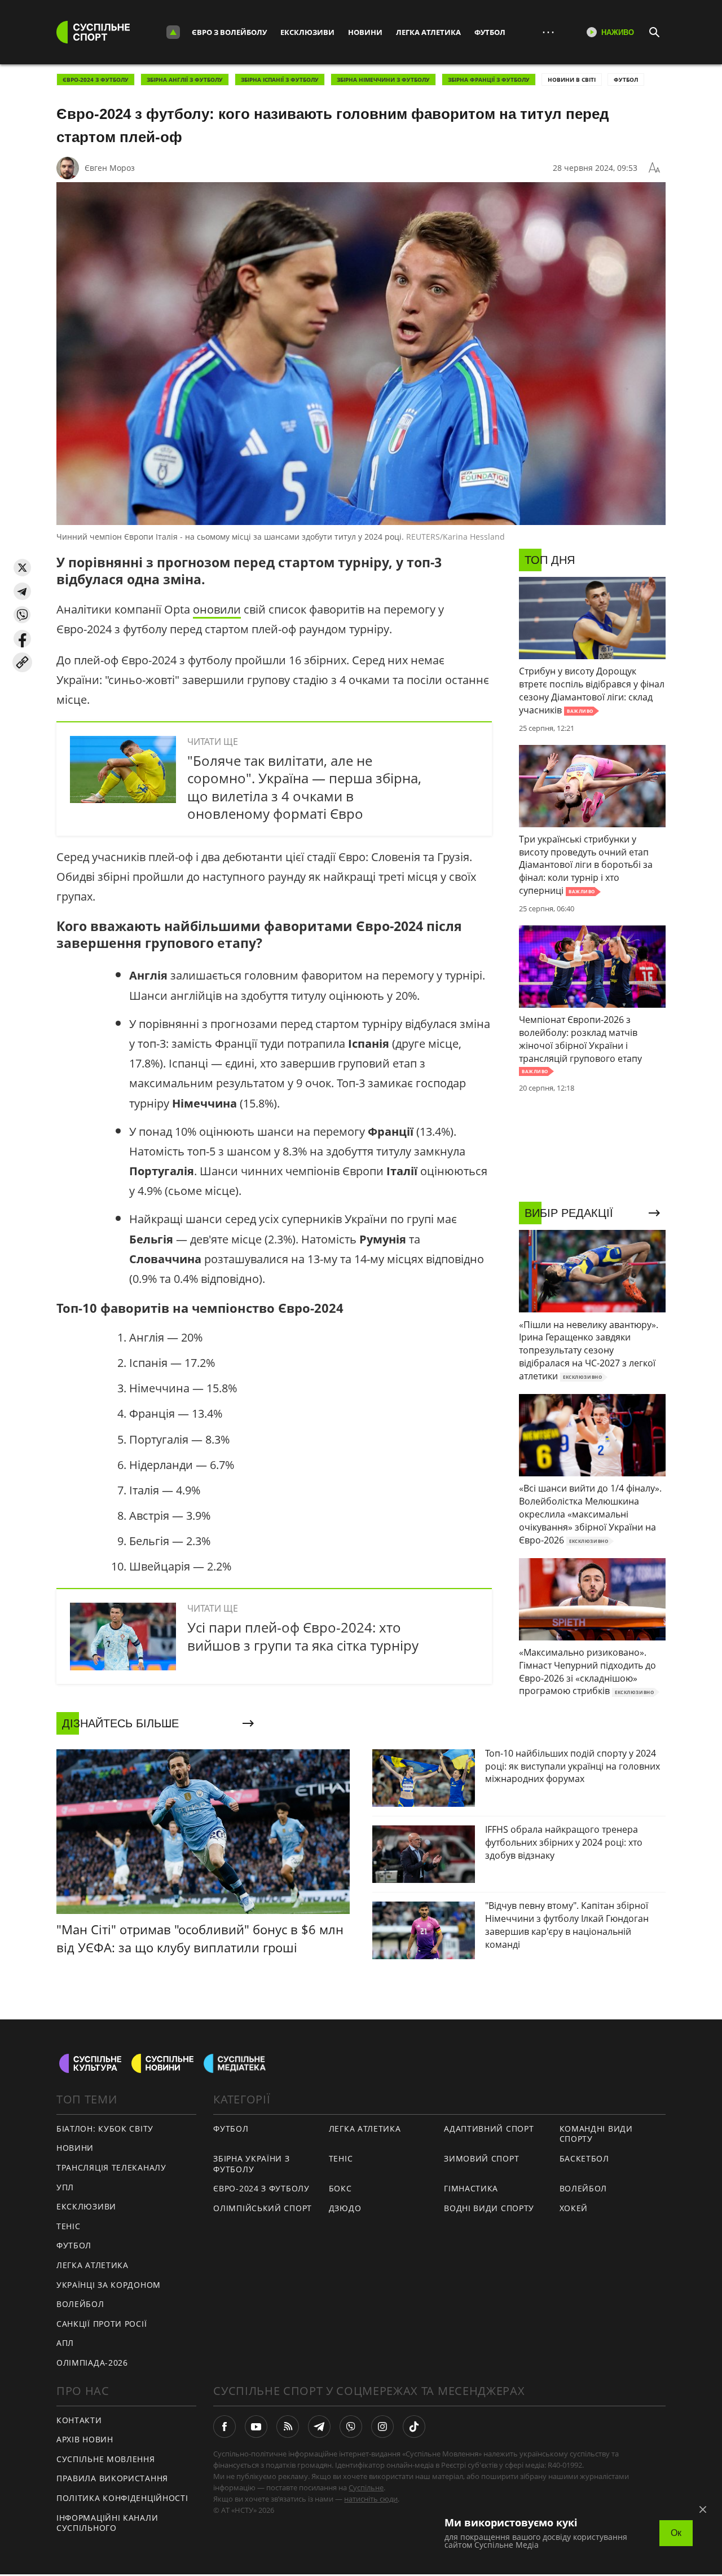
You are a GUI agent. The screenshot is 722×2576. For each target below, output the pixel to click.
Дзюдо (345, 2208)
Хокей (574, 2208)
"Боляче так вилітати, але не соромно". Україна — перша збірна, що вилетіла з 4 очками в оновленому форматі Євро (304, 787)
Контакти (79, 2420)
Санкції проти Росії (102, 2324)
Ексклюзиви (307, 32)
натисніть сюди (371, 2499)
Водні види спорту (489, 2208)
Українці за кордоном (109, 2285)
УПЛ (65, 2187)
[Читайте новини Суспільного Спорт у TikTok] (414, 2427)
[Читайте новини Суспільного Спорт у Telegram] (319, 2427)
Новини (365, 32)
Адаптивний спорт (489, 2129)
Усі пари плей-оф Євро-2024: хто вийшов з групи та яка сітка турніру (303, 1636)
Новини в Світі (572, 80)
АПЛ (65, 2343)
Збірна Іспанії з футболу (280, 80)
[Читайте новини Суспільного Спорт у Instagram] (382, 2427)
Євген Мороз (110, 168)
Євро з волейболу (229, 32)
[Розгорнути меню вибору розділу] (173, 32)
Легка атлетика (428, 32)
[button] (22, 568)
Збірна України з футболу (251, 2164)
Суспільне (366, 2487)
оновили (217, 609)
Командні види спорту (596, 2134)
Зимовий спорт (481, 2158)
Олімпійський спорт (263, 2208)
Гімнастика (471, 2188)
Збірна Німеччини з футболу (383, 80)
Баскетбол (584, 2158)
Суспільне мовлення (106, 2459)
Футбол (490, 32)
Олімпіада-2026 (92, 2363)
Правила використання (112, 2478)
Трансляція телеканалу (111, 2167)
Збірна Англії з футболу (185, 80)
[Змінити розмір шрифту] (654, 168)
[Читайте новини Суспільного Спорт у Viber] (351, 2427)
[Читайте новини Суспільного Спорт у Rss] (288, 2427)
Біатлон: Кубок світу (105, 2129)
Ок (676, 2533)
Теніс (69, 2226)
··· (548, 32)
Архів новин (85, 2439)
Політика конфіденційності (122, 2498)
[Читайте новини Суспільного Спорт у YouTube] (256, 2427)
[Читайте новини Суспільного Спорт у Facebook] (224, 2427)
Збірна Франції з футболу (489, 80)
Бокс (340, 2188)
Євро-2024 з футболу (96, 80)
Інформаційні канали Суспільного (107, 2523)
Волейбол (80, 2304)
